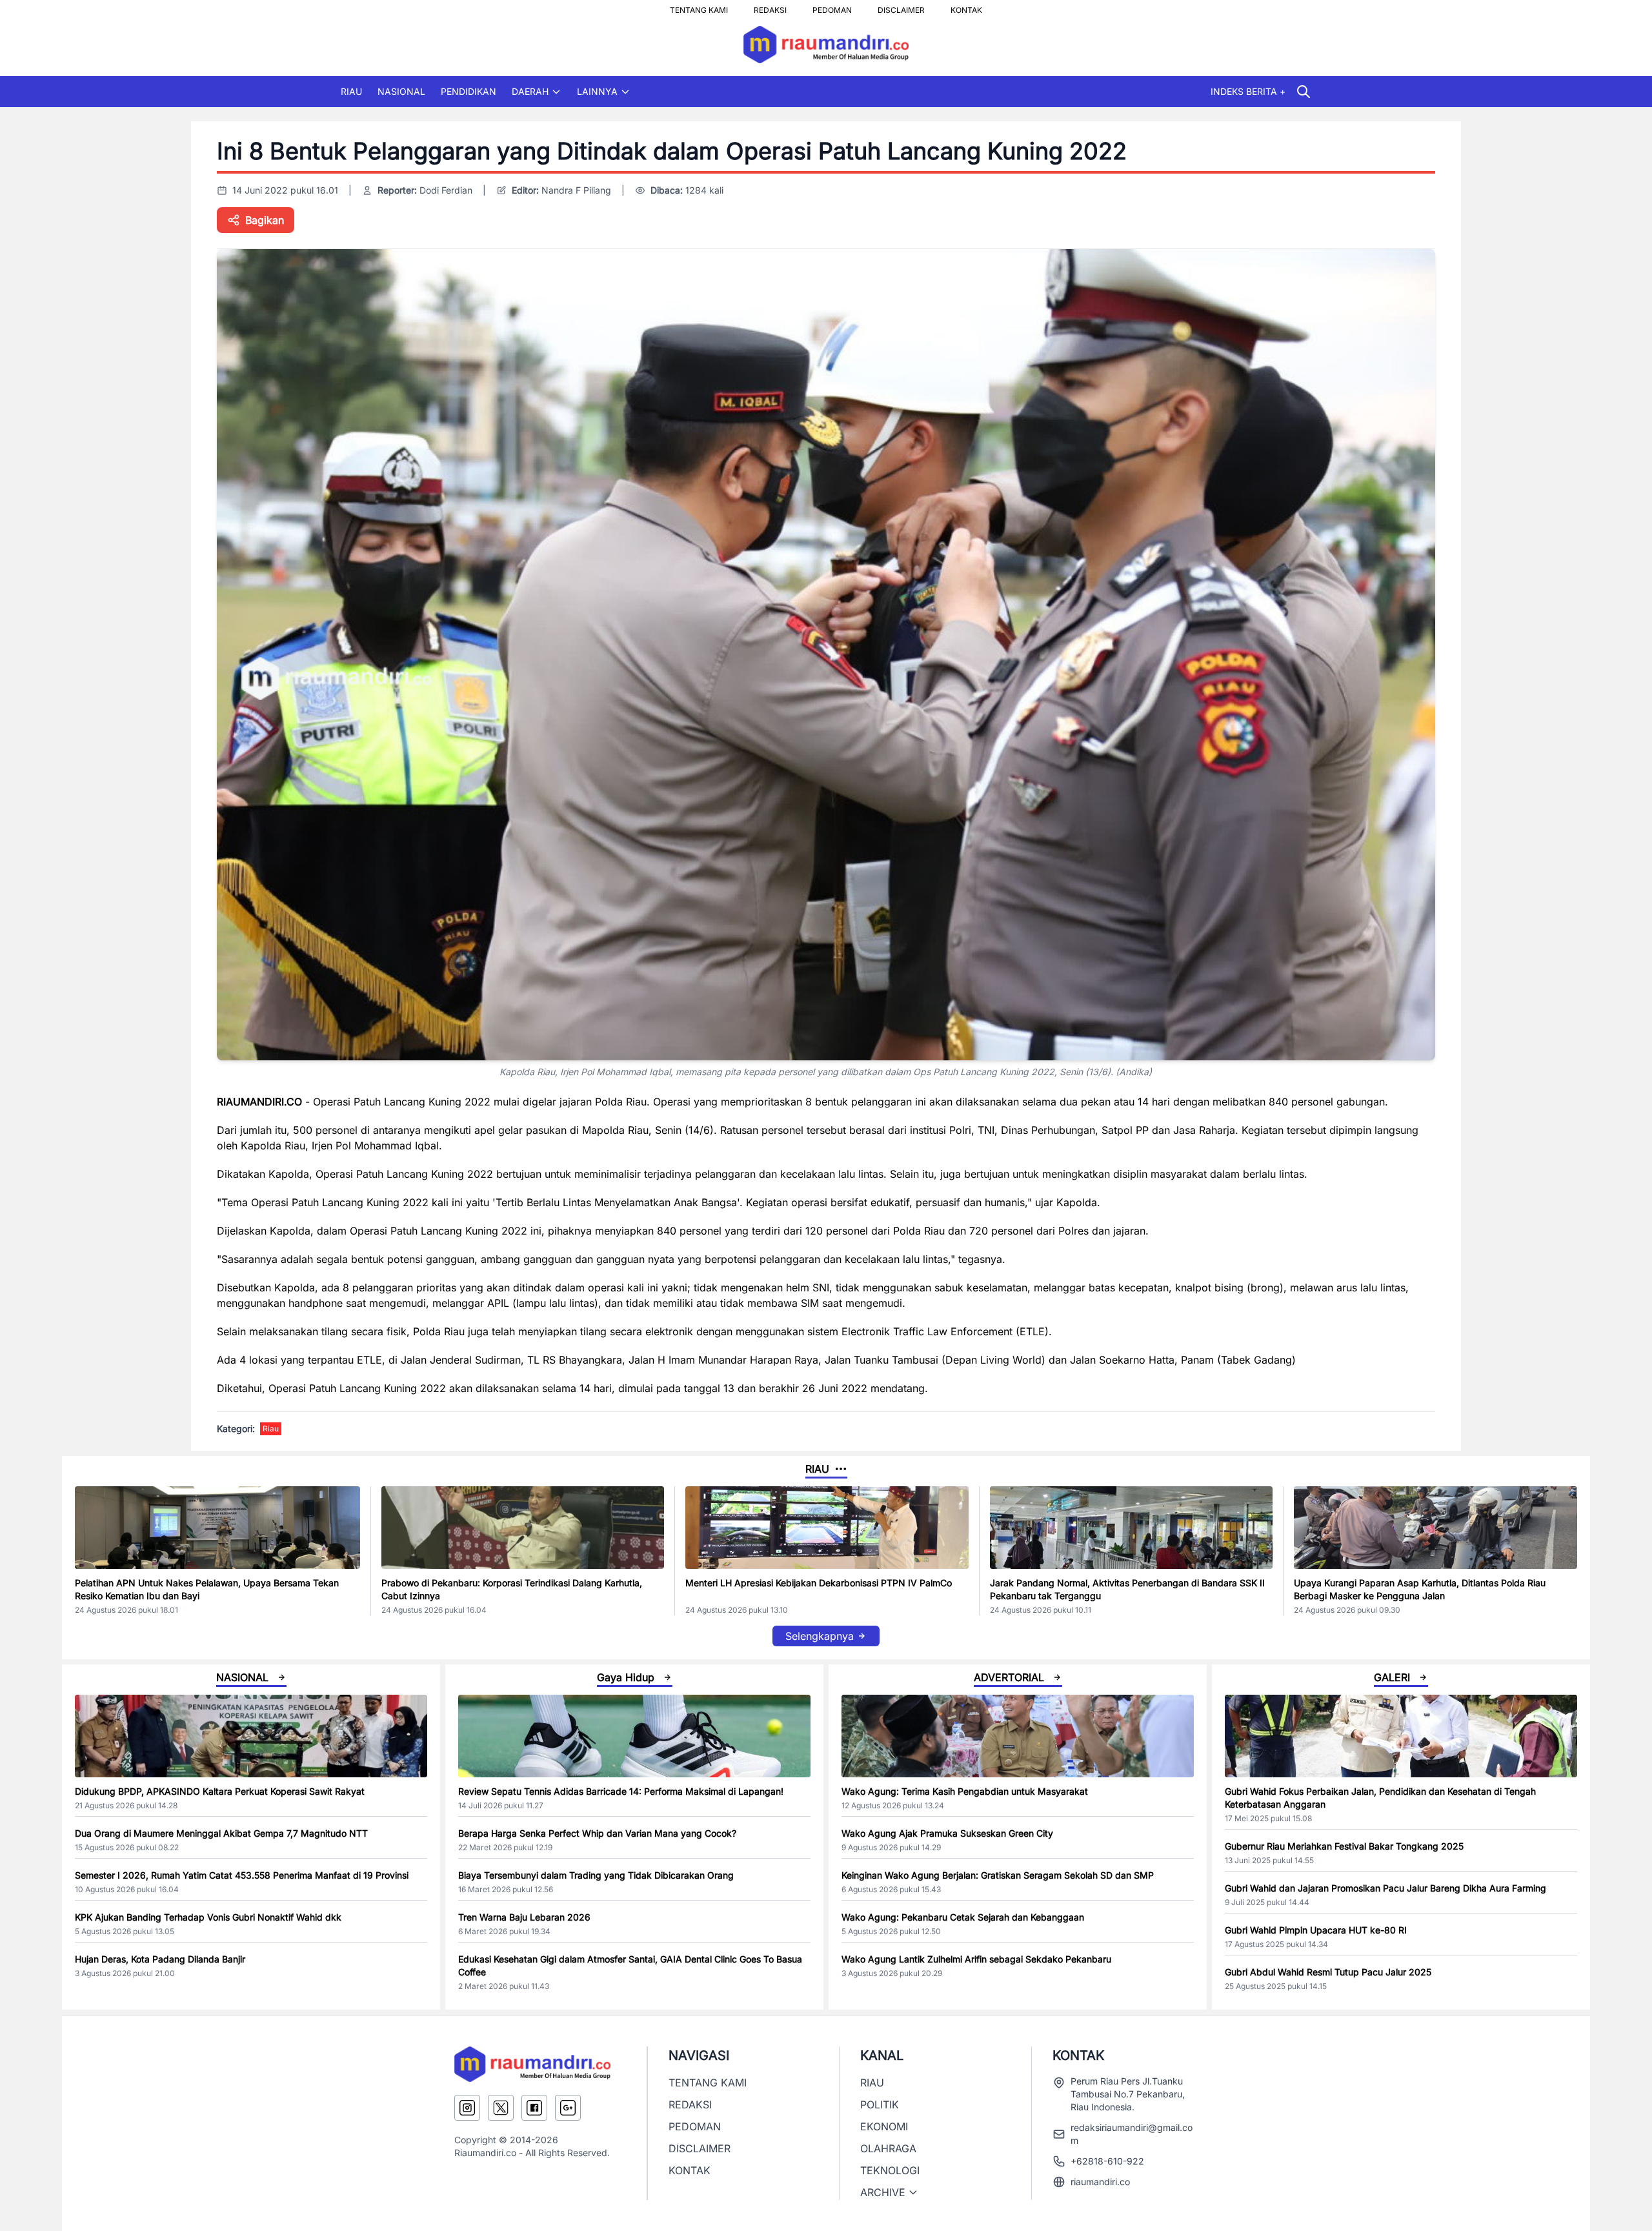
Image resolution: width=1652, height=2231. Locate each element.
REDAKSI (770, 6)
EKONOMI (884, 2126)
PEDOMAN (832, 6)
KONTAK (966, 6)
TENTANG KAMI (699, 6)
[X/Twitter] (501, 2108)
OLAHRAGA (888, 2148)
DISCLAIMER (901, 6)
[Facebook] (534, 2108)
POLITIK (880, 2105)
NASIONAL (401, 91)
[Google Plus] (568, 2108)
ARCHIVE (883, 2192)
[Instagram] (467, 2108)
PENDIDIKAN (468, 91)
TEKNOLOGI (890, 2170)
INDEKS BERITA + (1248, 91)
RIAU (351, 91)
